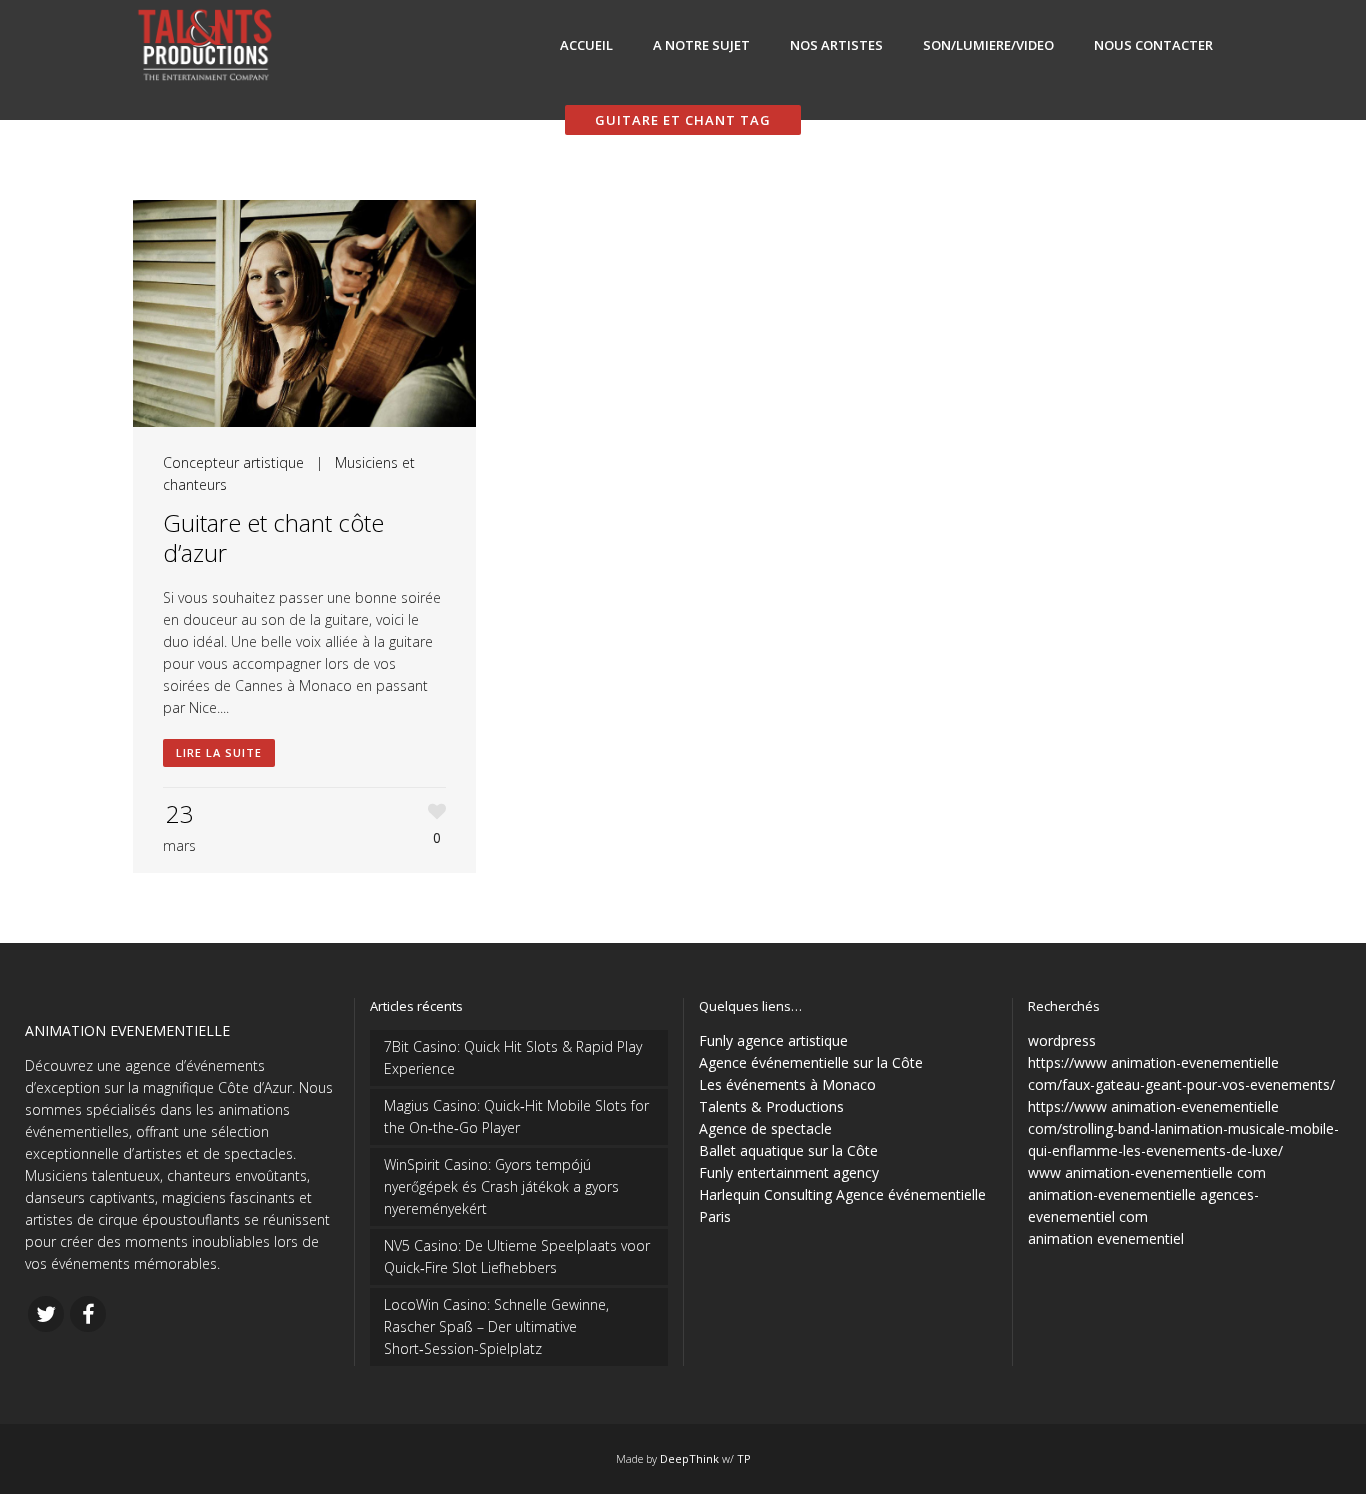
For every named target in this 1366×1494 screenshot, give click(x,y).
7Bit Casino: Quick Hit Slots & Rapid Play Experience (513, 1057)
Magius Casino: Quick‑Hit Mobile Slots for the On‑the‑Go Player (516, 1116)
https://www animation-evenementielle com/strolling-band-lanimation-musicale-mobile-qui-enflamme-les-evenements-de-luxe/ (1183, 1128)
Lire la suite (219, 752)
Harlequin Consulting (765, 1194)
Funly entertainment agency (789, 1172)
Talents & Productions (771, 1106)
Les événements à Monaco (787, 1084)
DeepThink (689, 1458)
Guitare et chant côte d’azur (273, 537)
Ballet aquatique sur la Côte (788, 1150)
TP (744, 1458)
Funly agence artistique (773, 1040)
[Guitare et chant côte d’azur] (304, 313)
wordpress (1062, 1040)
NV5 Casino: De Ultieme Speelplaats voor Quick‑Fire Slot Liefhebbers (517, 1256)
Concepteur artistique (233, 462)
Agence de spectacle (765, 1128)
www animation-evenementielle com (1147, 1172)
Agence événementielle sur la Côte (811, 1062)
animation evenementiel (1106, 1238)
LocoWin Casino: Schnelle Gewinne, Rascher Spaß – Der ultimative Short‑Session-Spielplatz (496, 1326)
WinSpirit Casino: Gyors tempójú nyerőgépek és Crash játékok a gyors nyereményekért (501, 1186)
